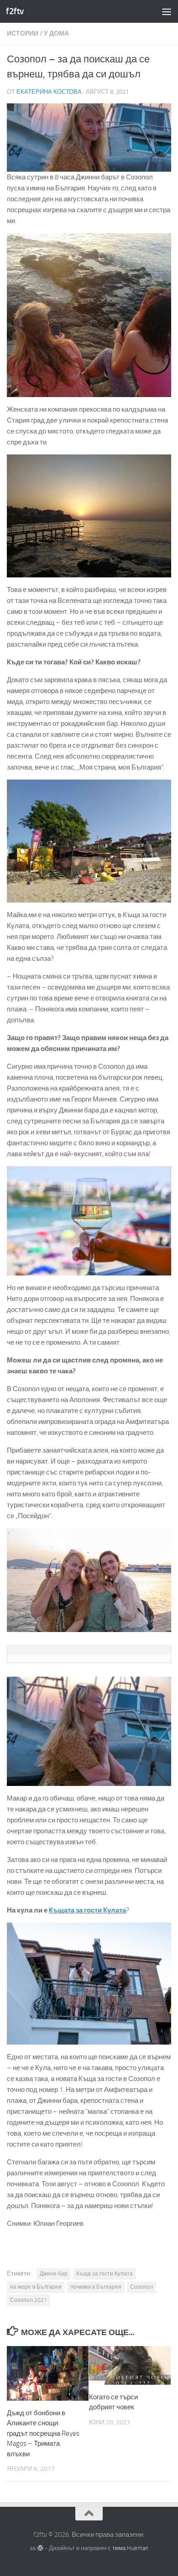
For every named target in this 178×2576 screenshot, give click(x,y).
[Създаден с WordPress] (40, 2548)
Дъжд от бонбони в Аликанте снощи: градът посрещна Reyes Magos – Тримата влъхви (43, 2433)
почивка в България (96, 2287)
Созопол (141, 2287)
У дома (56, 33)
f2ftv (15, 11)
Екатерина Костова (49, 92)
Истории (23, 33)
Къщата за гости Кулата (87, 1910)
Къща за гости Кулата (105, 2274)
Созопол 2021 (29, 2300)
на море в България (36, 2287)
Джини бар (54, 2274)
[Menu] (167, 11)
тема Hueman (130, 2548)
